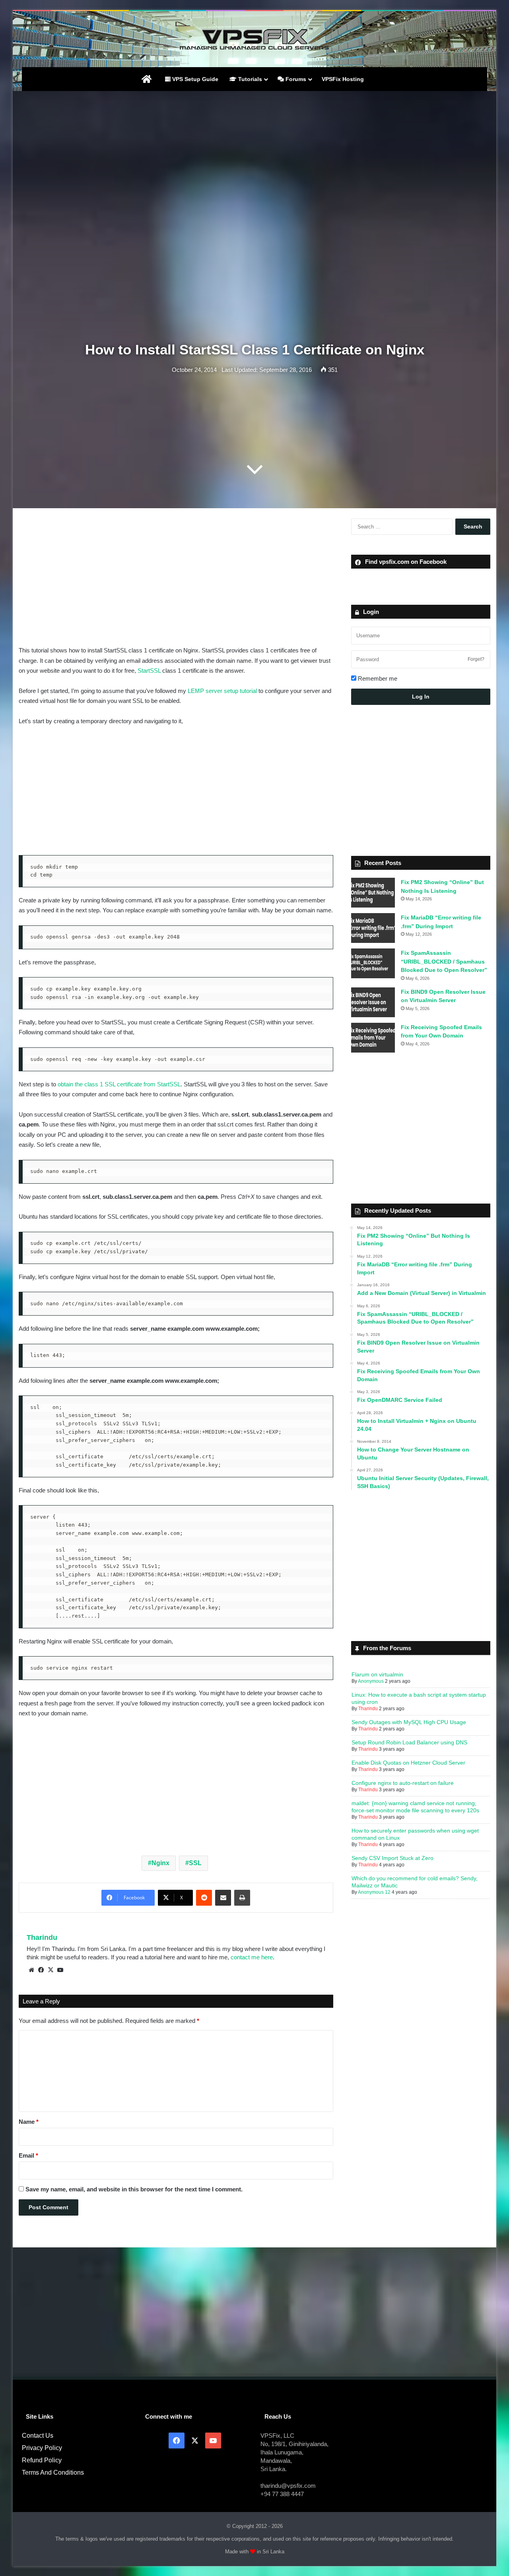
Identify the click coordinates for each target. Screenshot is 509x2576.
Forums (295, 79)
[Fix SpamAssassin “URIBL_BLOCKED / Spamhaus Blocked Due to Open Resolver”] (373, 963)
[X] (51, 1970)
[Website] (31, 1970)
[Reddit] (204, 1898)
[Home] (147, 79)
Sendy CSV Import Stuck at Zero (392, 1858)
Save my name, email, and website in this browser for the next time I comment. (134, 2189)
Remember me (377, 678)
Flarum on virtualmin (377, 1674)
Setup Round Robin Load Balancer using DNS (409, 1742)
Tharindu (42, 1937)
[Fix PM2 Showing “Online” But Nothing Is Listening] (373, 893)
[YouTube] (60, 1970)
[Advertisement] (254, 155)
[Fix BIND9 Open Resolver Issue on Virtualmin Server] (373, 1002)
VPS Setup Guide (194, 79)
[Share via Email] (223, 1898)
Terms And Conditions (53, 2472)
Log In (421, 697)
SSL (195, 1863)
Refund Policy (42, 2460)
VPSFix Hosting (343, 79)
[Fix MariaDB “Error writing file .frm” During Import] (373, 928)
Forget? (476, 659)
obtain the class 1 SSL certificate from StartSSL (119, 1084)
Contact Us (38, 2436)
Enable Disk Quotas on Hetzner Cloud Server (408, 1763)
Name (29, 2122)
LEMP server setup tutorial (222, 691)
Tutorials (249, 79)
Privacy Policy (42, 2448)
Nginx (160, 1863)
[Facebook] (41, 1970)
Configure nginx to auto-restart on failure (403, 1783)
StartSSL (149, 671)
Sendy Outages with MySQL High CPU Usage (409, 1722)
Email (28, 2155)
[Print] (242, 1898)
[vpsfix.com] (254, 39)
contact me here (252, 1957)
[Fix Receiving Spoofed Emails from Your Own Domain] (373, 1038)
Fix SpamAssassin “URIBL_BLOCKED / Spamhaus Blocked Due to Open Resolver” (444, 961)
